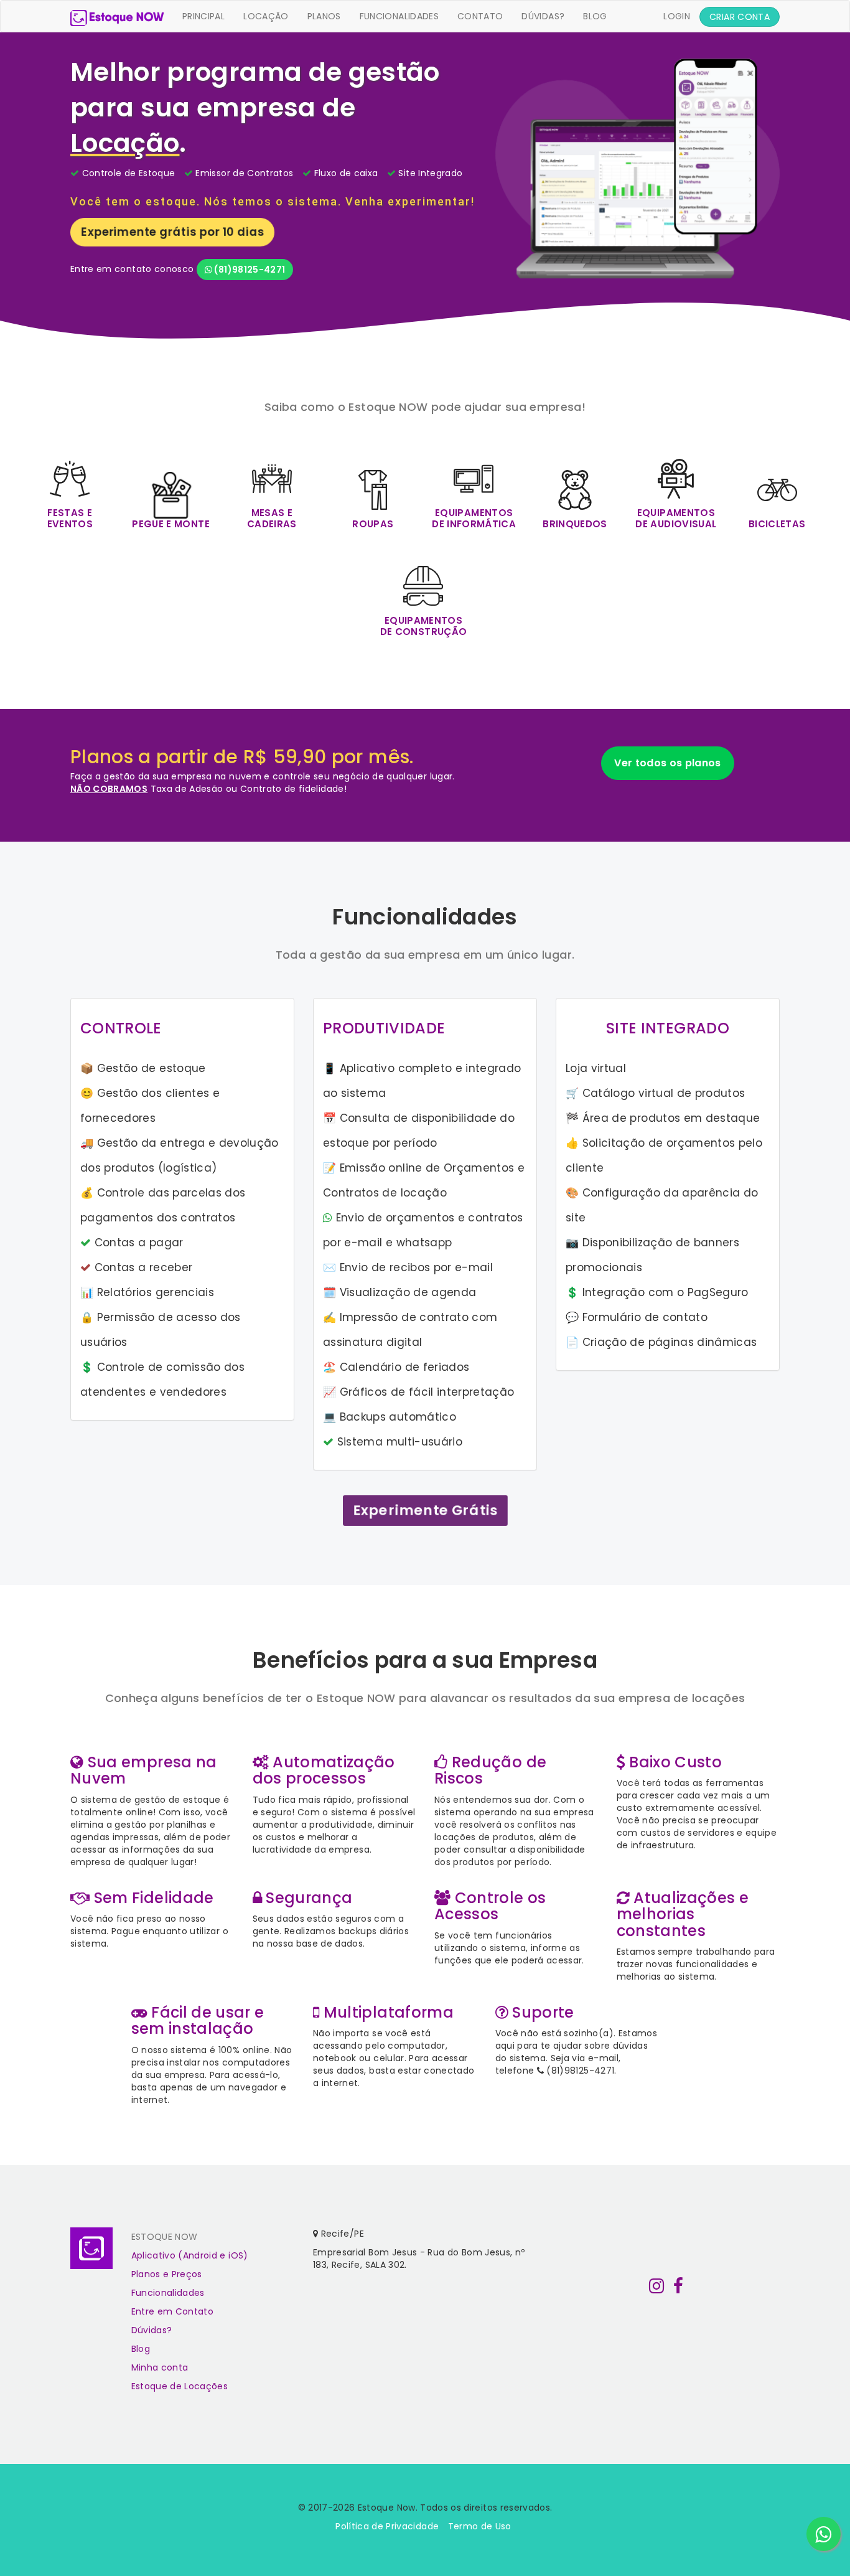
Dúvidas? (543, 16)
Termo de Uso (480, 2526)
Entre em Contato (173, 2311)
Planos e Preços (167, 2274)
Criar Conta (740, 17)
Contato (480, 16)
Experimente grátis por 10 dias (172, 232)
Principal (203, 16)
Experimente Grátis (425, 1511)
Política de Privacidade (387, 2526)
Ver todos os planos (668, 763)
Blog (595, 16)
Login (681, 16)
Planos (324, 16)
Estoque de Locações (180, 2386)
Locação (266, 16)
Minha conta (160, 2367)
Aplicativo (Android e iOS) (190, 2255)
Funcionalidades (399, 16)
